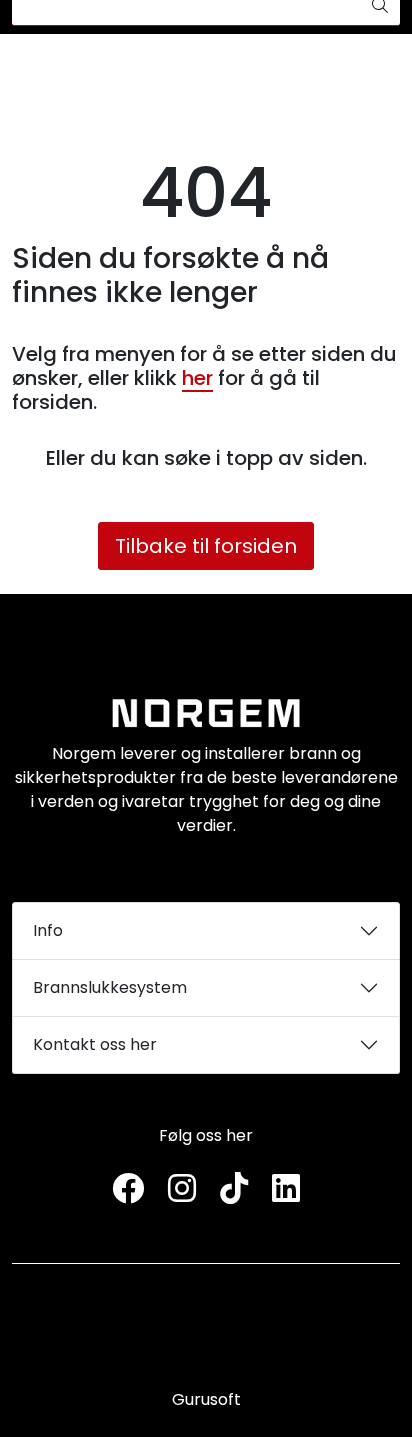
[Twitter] (128, 1189)
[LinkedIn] (286, 1189)
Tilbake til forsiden (206, 546)
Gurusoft (206, 1399)
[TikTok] (234, 1189)
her (197, 378)
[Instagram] (182, 1189)
